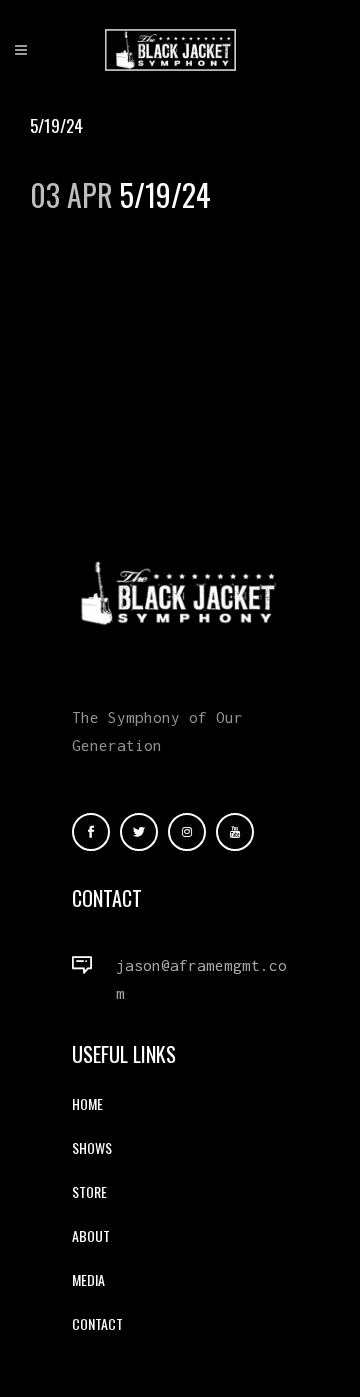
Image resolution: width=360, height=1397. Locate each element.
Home (87, 1103)
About (91, 1235)
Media (88, 1279)
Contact (97, 1323)
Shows (92, 1147)
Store (89, 1191)
